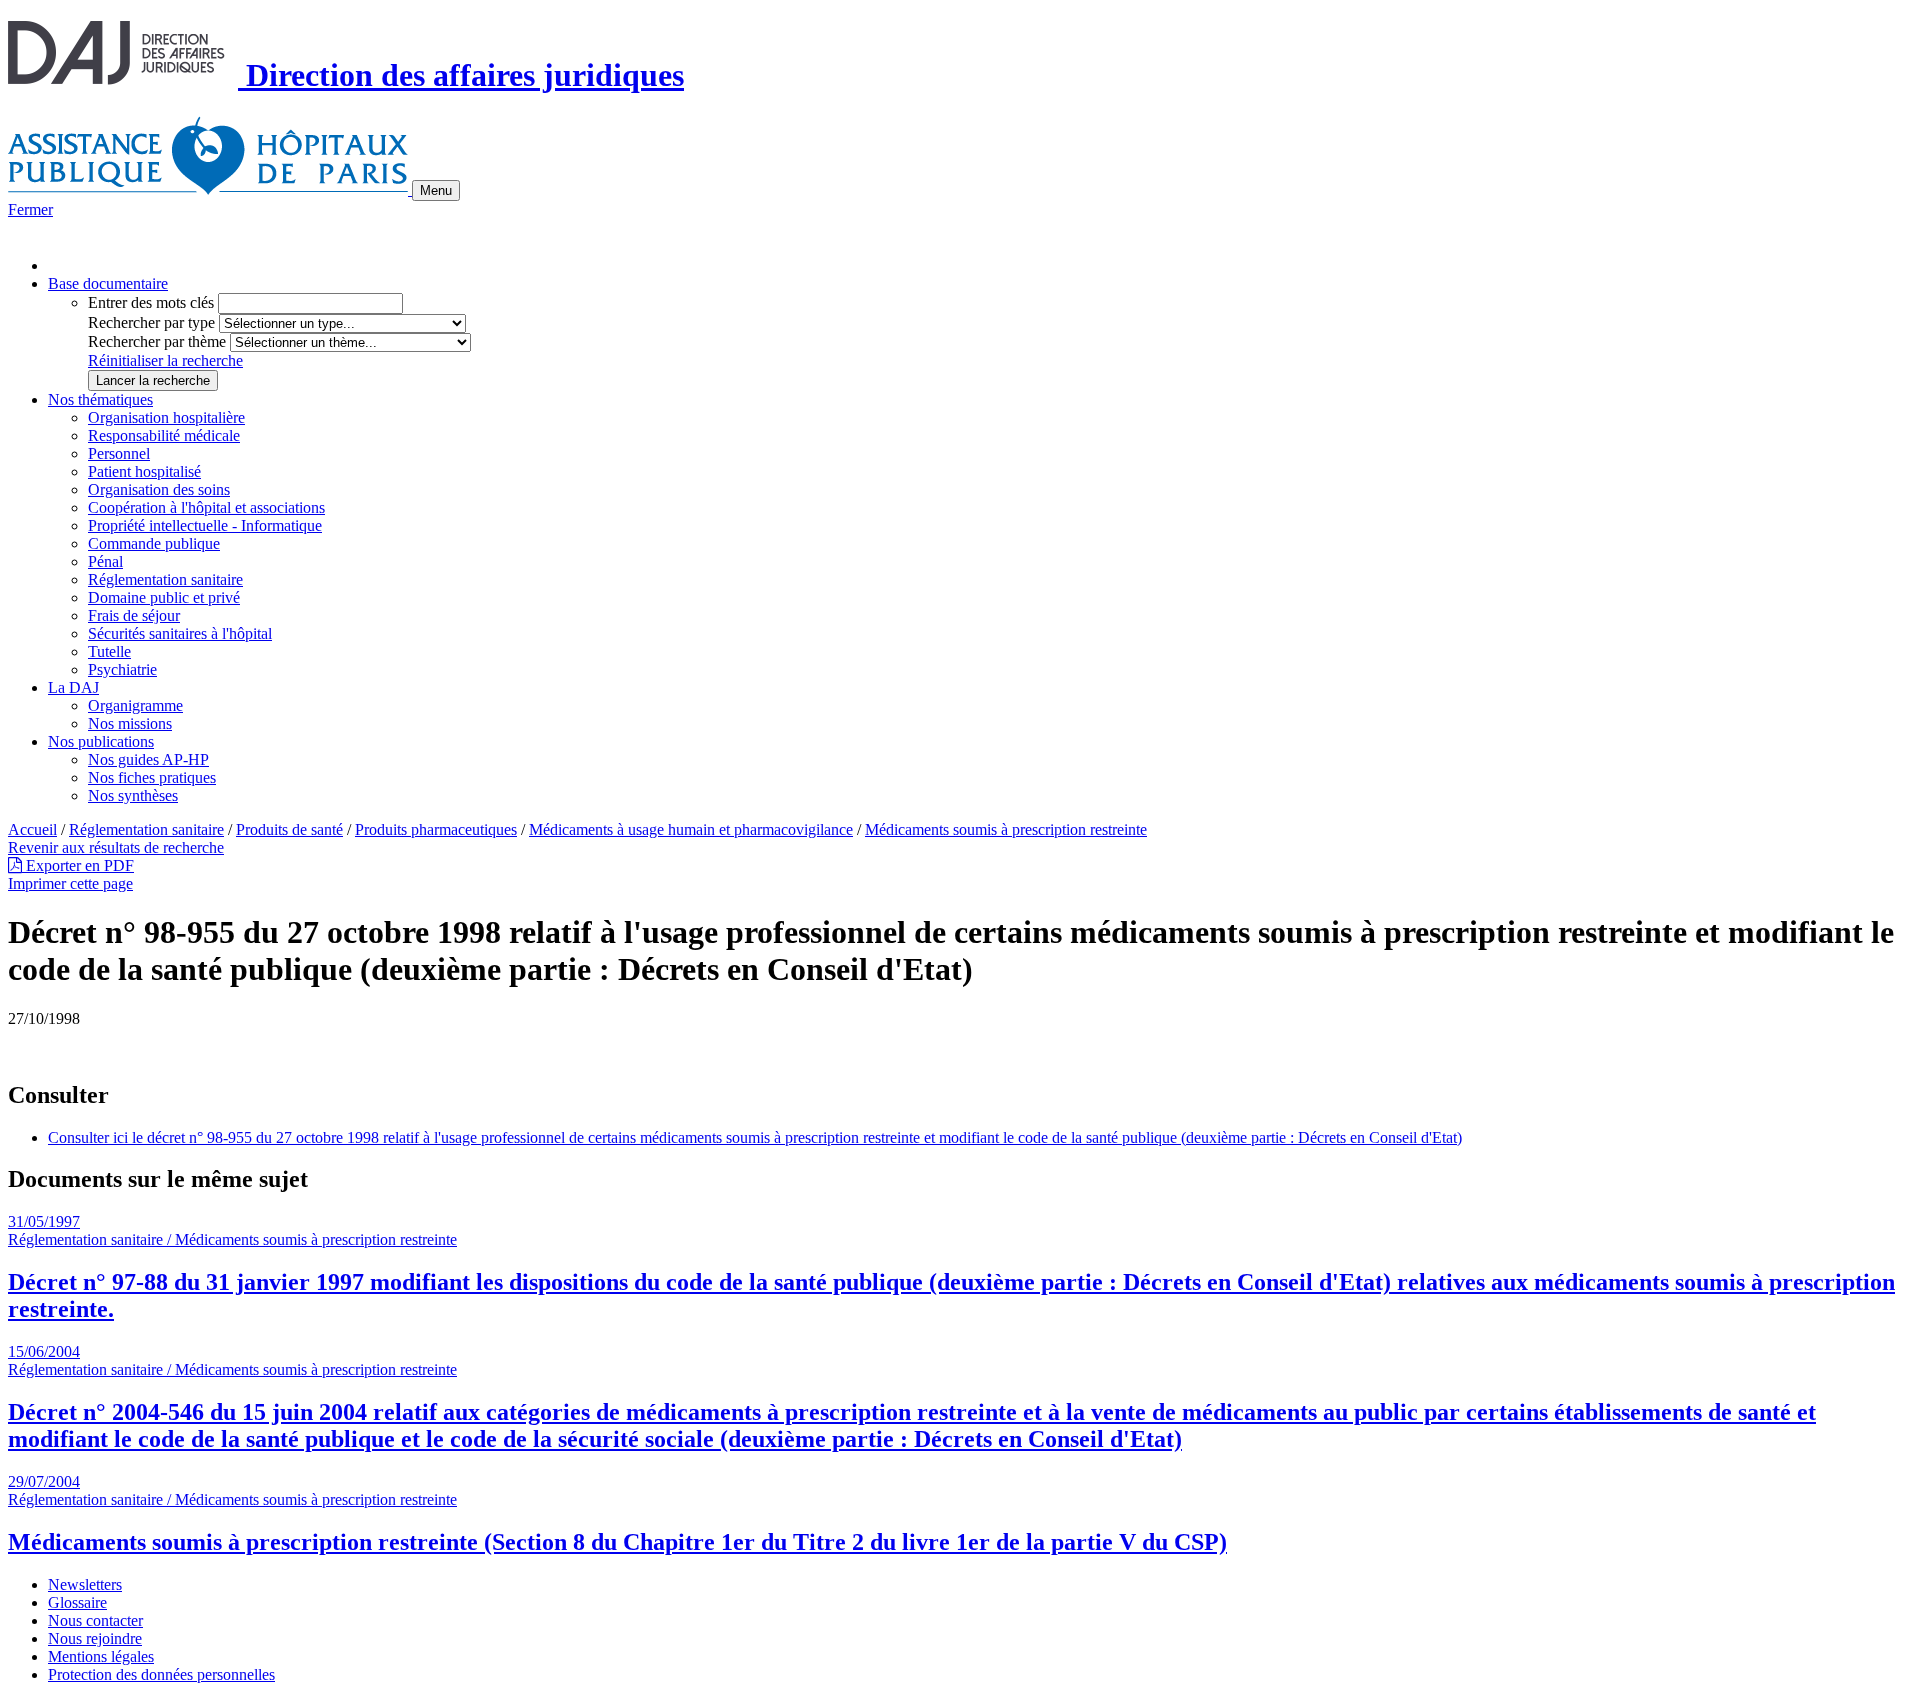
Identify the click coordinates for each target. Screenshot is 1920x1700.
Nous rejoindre (95, 1638)
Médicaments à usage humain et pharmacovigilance (691, 829)
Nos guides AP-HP (148, 759)
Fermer (30, 209)
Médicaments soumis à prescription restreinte (1006, 829)
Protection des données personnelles (161, 1674)
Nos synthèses (133, 795)
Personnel (119, 453)
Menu (436, 190)
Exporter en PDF (78, 865)
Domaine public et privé (164, 597)
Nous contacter (95, 1620)
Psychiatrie (122, 669)
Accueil (32, 829)
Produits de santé (289, 829)
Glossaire (77, 1602)
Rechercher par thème (157, 341)
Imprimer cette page (70, 883)
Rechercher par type (151, 322)
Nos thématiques (100, 399)
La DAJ (73, 687)
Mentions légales (101, 1656)
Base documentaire (108, 283)
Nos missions (130, 723)
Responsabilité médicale (164, 435)
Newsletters (85, 1584)
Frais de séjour (134, 615)
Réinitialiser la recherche (165, 360)
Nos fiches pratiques (152, 777)
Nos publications (101, 741)
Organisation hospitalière (166, 417)
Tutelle (109, 651)
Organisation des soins (159, 489)
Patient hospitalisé (144, 471)
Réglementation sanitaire (165, 579)
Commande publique (154, 543)
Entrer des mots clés (151, 302)
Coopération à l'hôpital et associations (206, 507)
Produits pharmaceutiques (436, 829)
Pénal (105, 561)
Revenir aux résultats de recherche (116, 847)
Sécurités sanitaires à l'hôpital (180, 633)
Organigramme (135, 705)
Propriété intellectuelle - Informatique (205, 525)
